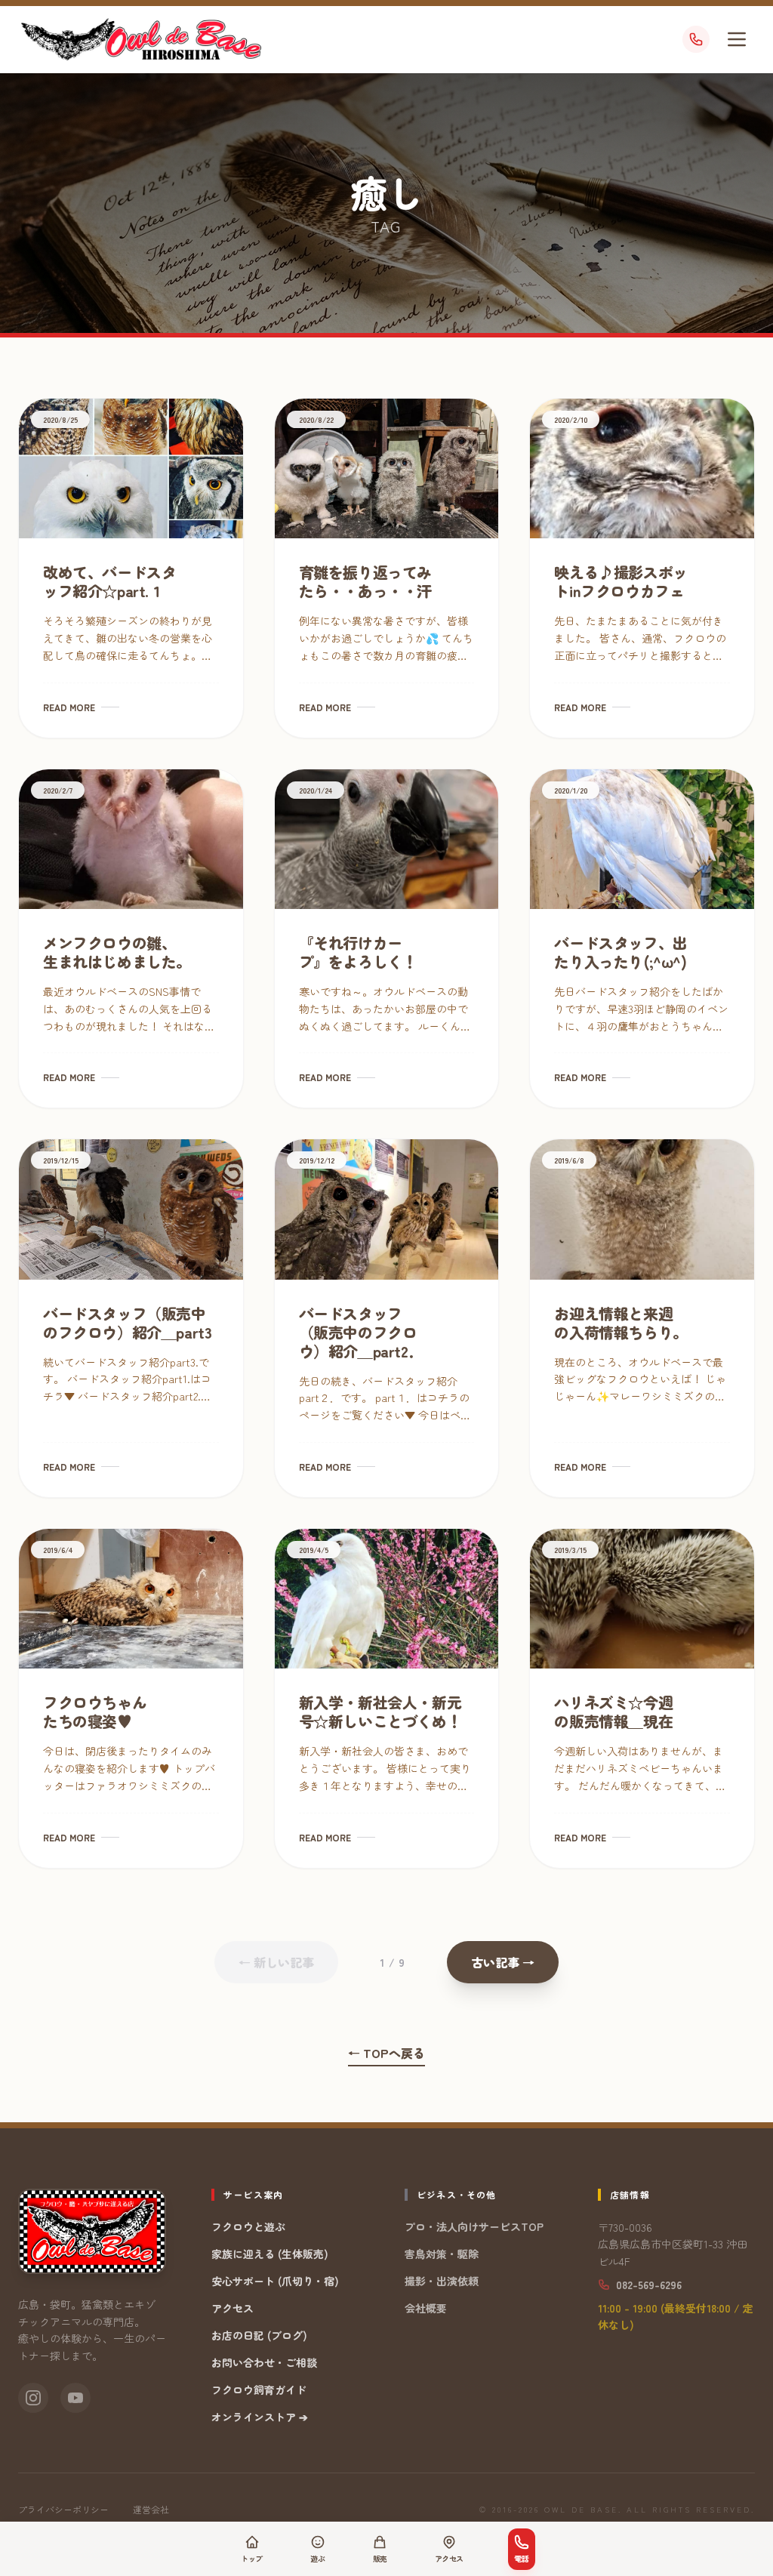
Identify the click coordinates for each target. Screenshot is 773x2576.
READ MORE (69, 707)
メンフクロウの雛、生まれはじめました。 (117, 952)
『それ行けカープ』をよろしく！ (358, 952)
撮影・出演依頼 (442, 2281)
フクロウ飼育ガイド (259, 2390)
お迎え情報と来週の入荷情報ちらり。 (621, 1323)
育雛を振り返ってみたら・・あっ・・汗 (365, 581)
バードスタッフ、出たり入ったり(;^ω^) (621, 952)
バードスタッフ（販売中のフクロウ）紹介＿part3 (127, 1323)
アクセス (233, 2308)
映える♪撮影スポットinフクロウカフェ (621, 581)
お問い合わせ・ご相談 (264, 2362)
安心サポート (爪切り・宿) (275, 2281)
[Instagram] (33, 2398)
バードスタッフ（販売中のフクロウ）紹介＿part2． (361, 1332)
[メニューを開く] (737, 39)
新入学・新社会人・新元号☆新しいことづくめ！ (380, 1712)
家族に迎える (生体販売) (270, 2254)
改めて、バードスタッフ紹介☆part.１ (109, 581)
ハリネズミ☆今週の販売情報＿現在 (613, 1712)
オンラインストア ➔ (260, 2417)
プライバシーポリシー (63, 2510)
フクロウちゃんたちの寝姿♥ (95, 1712)
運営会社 (151, 2510)
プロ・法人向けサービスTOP (474, 2226)
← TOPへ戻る (386, 2053)
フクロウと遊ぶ (248, 2226)
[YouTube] (75, 2398)
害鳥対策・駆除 (442, 2254)
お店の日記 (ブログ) (259, 2335)
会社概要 (426, 2308)
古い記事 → (503, 1962)
